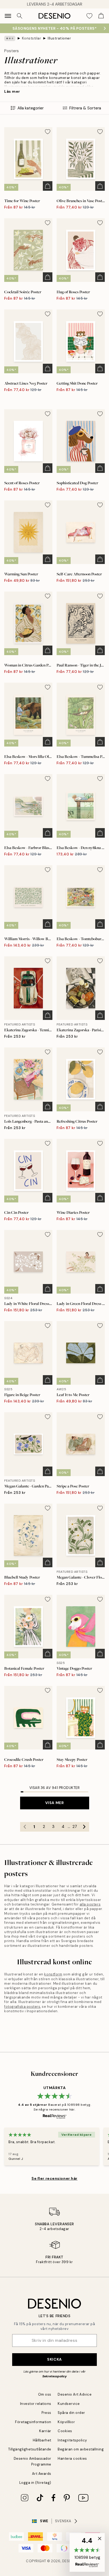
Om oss (45, 2394)
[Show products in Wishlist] (89, 16)
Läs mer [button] (12, 91)
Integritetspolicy (72, 2440)
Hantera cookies (72, 2459)
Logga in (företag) (35, 2483)
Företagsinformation (33, 2422)
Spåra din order (71, 2413)
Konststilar (32, 38)
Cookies (65, 2431)
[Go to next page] (84, 1827)
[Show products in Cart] (101, 16)
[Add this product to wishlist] (48, 132)
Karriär (45, 2431)
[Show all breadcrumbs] (10, 38)
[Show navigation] (8, 16)
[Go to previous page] (25, 1827)
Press (46, 2413)
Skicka (54, 2359)
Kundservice (69, 2404)
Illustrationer (59, 38)
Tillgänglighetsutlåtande (30, 2449)
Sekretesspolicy (54, 2376)
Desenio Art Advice (75, 2394)
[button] (87, 2552)
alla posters (90, 1904)
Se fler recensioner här (54, 2178)
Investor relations (36, 2404)
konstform (53, 1974)
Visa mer (54, 1803)
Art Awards (42, 2474)
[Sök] (20, 16)
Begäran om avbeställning (81, 2449)
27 (75, 1827)
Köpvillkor (66, 2422)
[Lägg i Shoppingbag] (48, 186)
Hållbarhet (42, 2440)
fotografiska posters (22, 2007)
